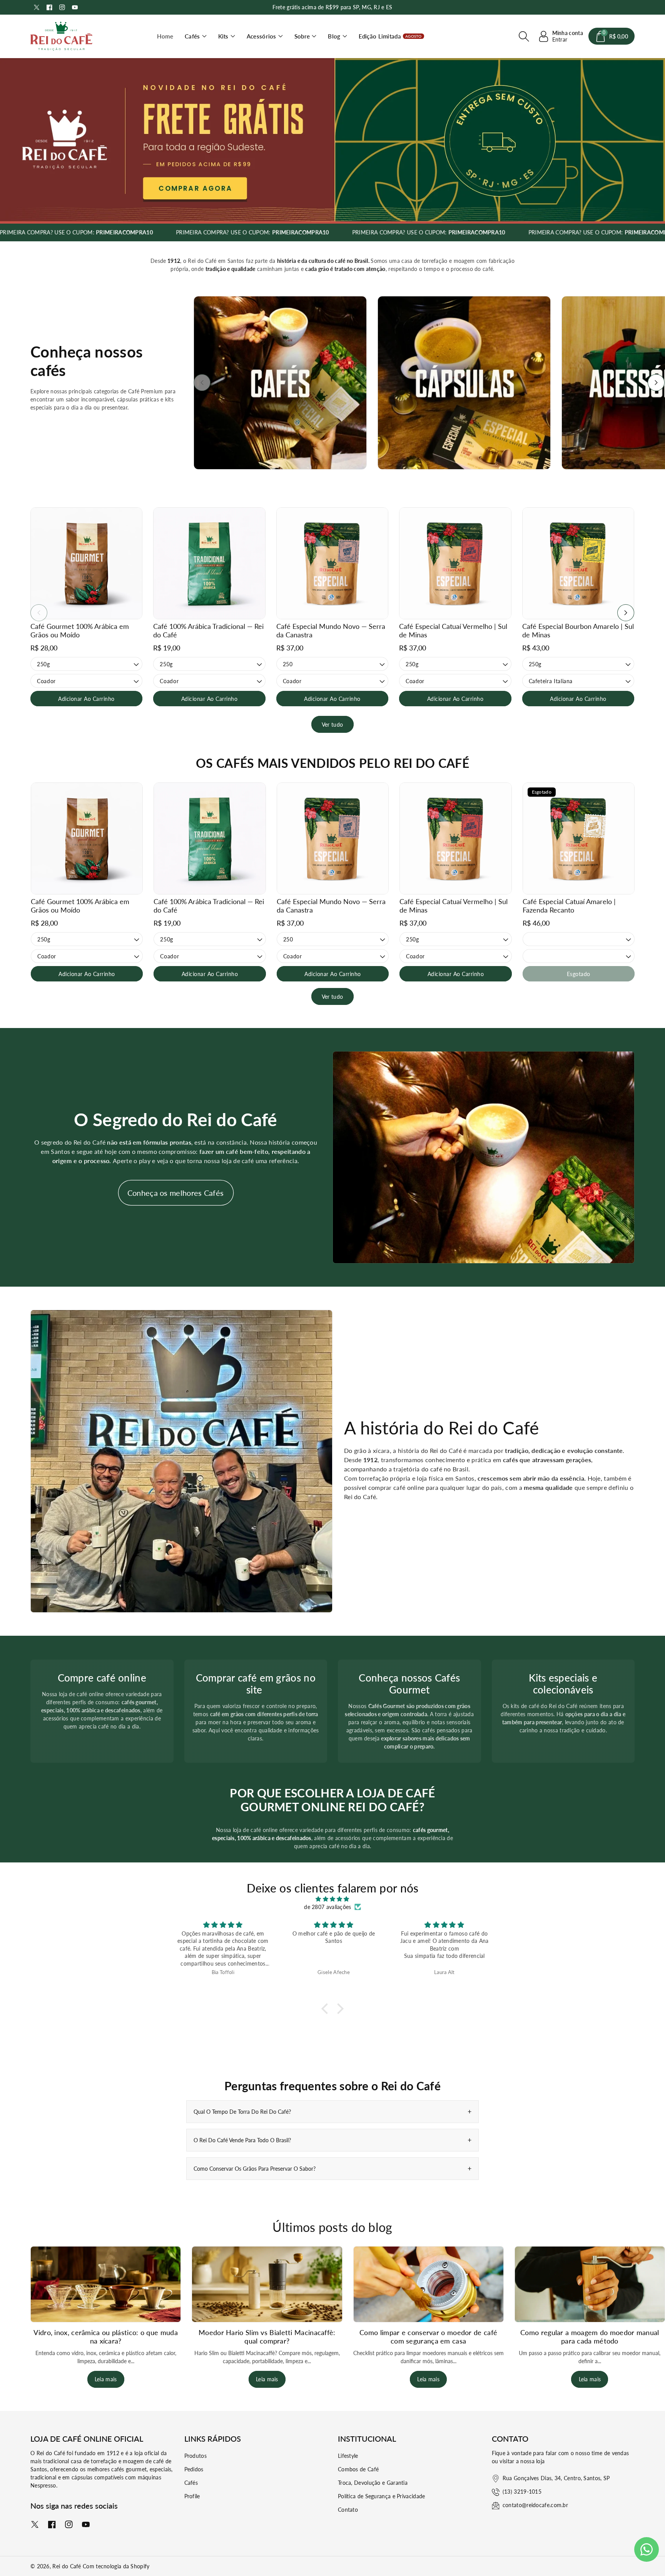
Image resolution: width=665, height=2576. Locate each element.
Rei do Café (67, 2566)
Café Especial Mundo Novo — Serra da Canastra (331, 630)
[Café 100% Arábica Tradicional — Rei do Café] (209, 563)
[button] (196, 36)
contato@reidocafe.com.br (535, 2505)
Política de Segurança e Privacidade (382, 2496)
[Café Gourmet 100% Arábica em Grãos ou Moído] (86, 563)
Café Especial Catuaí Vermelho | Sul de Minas (453, 630)
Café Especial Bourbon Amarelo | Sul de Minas (578, 630)
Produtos (195, 2456)
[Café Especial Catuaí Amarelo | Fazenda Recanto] (579, 838)
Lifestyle (348, 2456)
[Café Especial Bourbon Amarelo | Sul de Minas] (578, 563)
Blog (334, 36)
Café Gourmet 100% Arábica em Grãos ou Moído (80, 630)
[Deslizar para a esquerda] (202, 383)
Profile (192, 2496)
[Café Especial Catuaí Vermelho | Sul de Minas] (455, 563)
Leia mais (106, 2379)
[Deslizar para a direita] (656, 383)
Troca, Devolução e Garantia (373, 2483)
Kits (223, 36)
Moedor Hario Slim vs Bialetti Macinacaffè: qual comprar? (267, 2337)
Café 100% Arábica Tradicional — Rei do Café (208, 630)
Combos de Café (358, 2469)
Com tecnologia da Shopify (116, 2566)
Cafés (192, 36)
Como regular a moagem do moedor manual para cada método (590, 2337)
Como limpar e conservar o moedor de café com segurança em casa (428, 2337)
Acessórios (261, 36)
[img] (332, 1899)
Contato (348, 2510)
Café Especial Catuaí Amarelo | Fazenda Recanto (569, 906)
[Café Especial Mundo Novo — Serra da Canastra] (332, 563)
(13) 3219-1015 (522, 2492)
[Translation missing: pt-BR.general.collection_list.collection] (280, 383)
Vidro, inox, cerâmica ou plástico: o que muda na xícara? (106, 2337)
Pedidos (194, 2469)
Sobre (302, 36)
